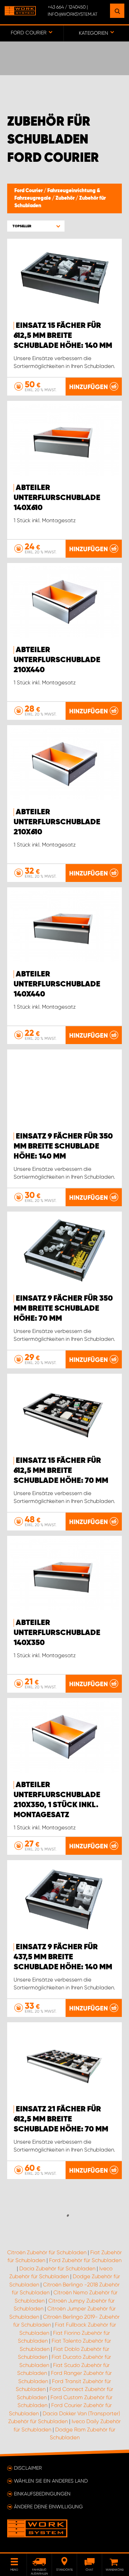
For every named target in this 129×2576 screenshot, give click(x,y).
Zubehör (66, 198)
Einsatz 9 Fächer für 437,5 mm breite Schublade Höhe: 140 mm (63, 1957)
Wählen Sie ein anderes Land (51, 2481)
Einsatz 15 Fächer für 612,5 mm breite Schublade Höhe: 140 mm (63, 336)
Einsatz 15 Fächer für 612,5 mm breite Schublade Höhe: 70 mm (61, 1471)
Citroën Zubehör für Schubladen (47, 2252)
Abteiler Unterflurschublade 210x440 (57, 660)
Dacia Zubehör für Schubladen (57, 2269)
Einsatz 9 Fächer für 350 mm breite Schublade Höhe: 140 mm (63, 1146)
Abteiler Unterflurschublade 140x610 (57, 498)
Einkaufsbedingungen (42, 2494)
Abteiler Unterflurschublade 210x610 (57, 822)
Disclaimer (28, 2468)
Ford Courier (29, 191)
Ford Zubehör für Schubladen (85, 2260)
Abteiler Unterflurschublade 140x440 (57, 984)
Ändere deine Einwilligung (48, 2507)
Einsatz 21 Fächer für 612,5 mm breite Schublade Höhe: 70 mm (61, 2119)
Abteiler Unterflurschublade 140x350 (57, 1633)
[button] (36, 226)
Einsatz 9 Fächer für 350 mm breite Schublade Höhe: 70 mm (63, 1309)
